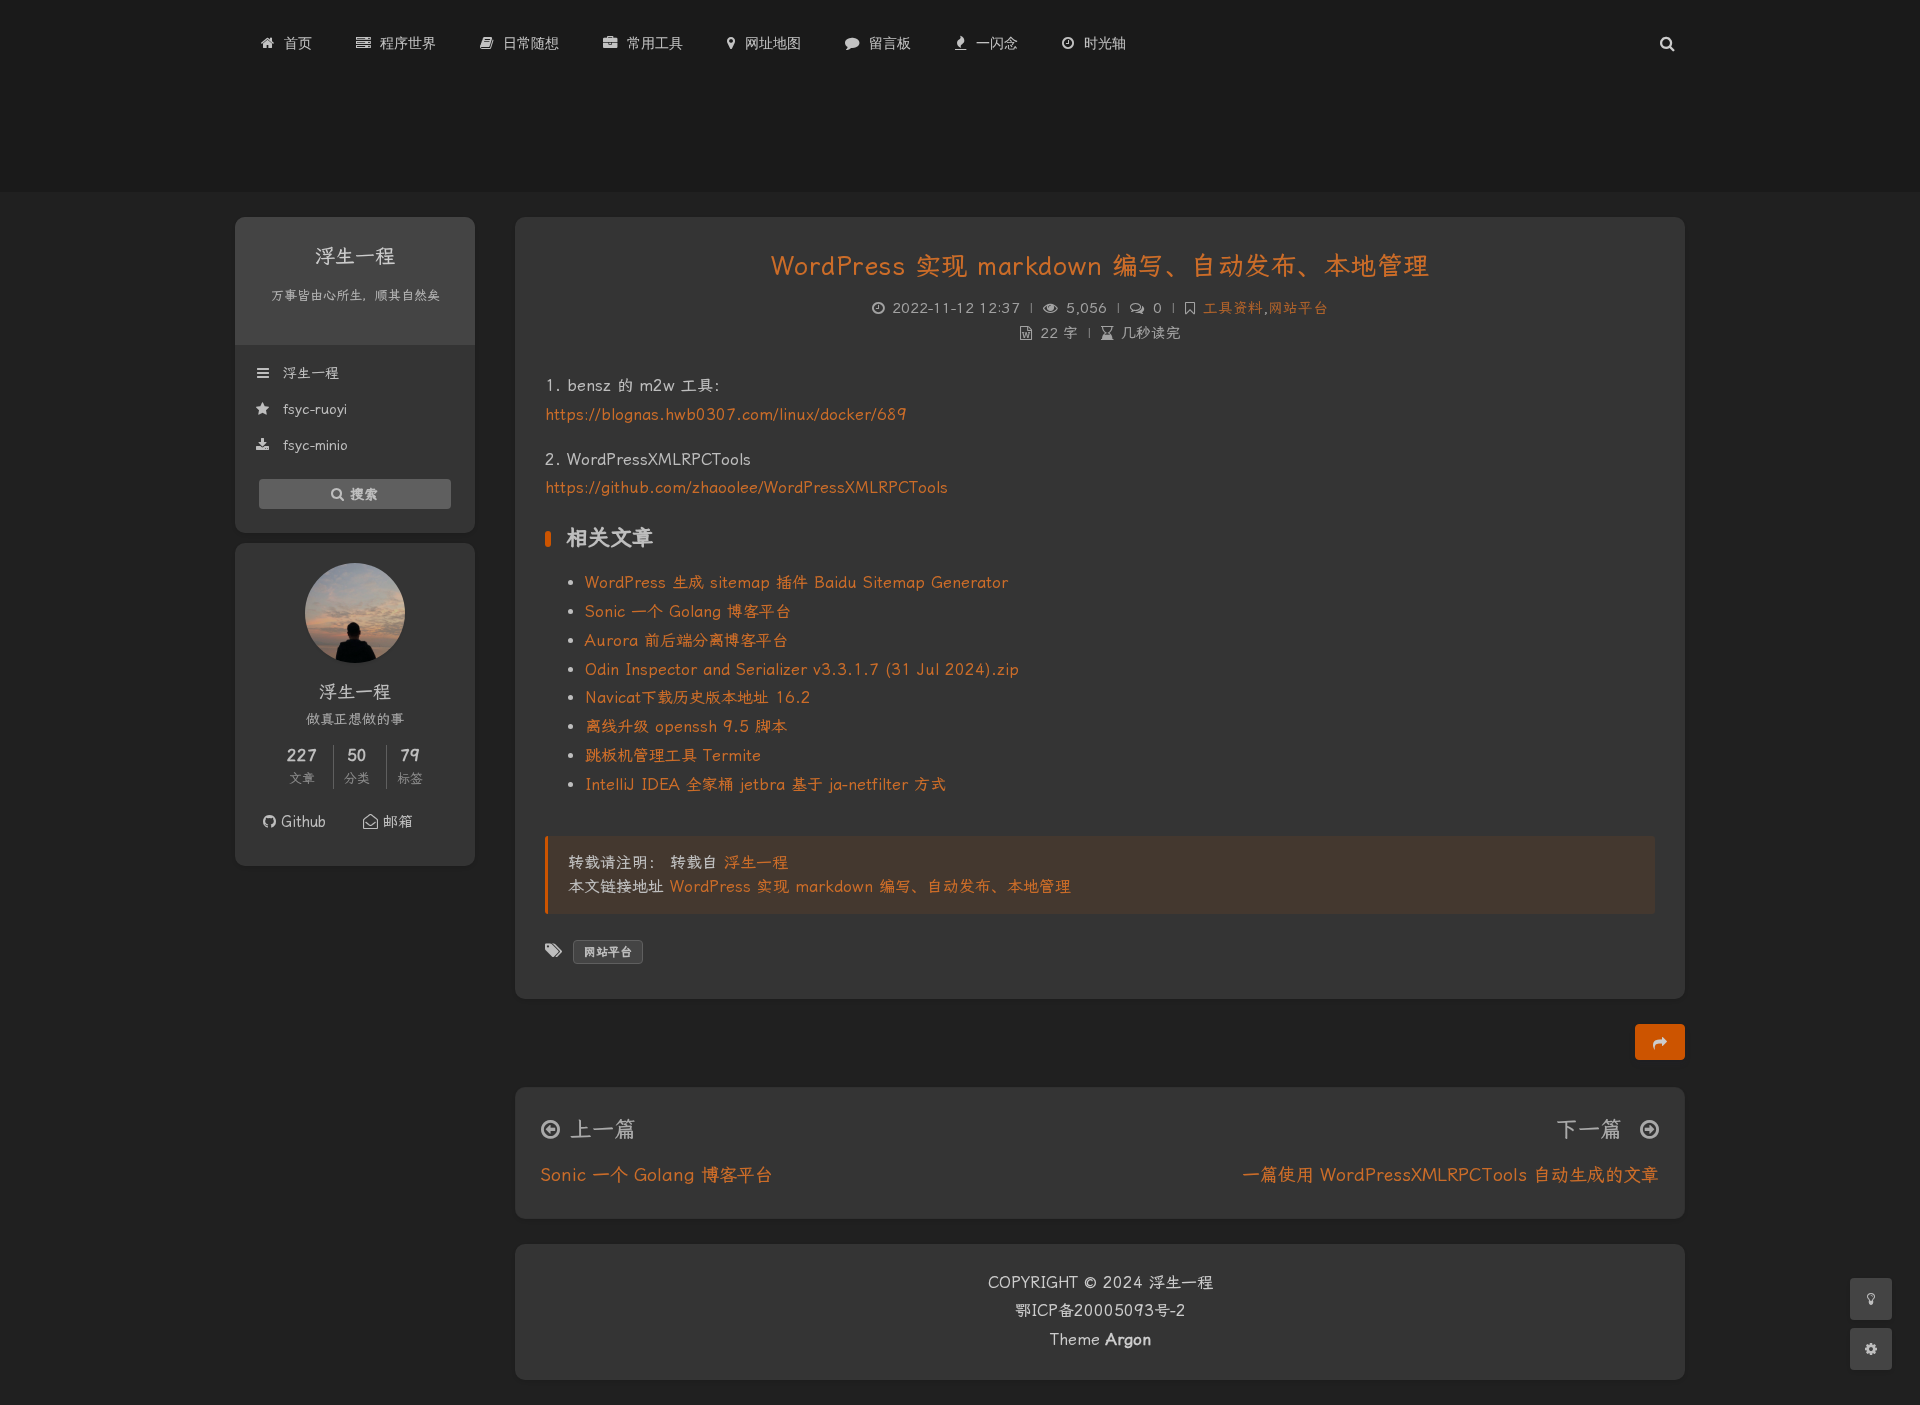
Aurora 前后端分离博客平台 (686, 640)
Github (301, 822)
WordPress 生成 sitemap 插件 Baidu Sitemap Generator (796, 582)
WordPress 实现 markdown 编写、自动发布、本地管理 (1100, 266)
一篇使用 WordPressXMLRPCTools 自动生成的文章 (1450, 1174)
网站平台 (1298, 308)
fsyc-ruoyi (312, 409)
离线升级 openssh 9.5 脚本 (686, 726)
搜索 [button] (362, 493)
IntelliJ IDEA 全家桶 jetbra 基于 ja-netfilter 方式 (765, 784)
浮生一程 (308, 373)
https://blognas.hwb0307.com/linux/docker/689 (726, 414)
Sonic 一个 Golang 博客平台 (688, 611)
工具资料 (1233, 308)
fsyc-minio (313, 445)
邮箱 (395, 822)
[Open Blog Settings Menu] (1871, 1349)
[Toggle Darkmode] (1871, 1299)
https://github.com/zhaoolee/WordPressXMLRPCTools (746, 487)
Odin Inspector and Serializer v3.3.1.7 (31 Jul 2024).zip (802, 669)
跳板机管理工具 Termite (673, 755)
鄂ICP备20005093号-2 (1100, 1310)
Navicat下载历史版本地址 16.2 (698, 697)
